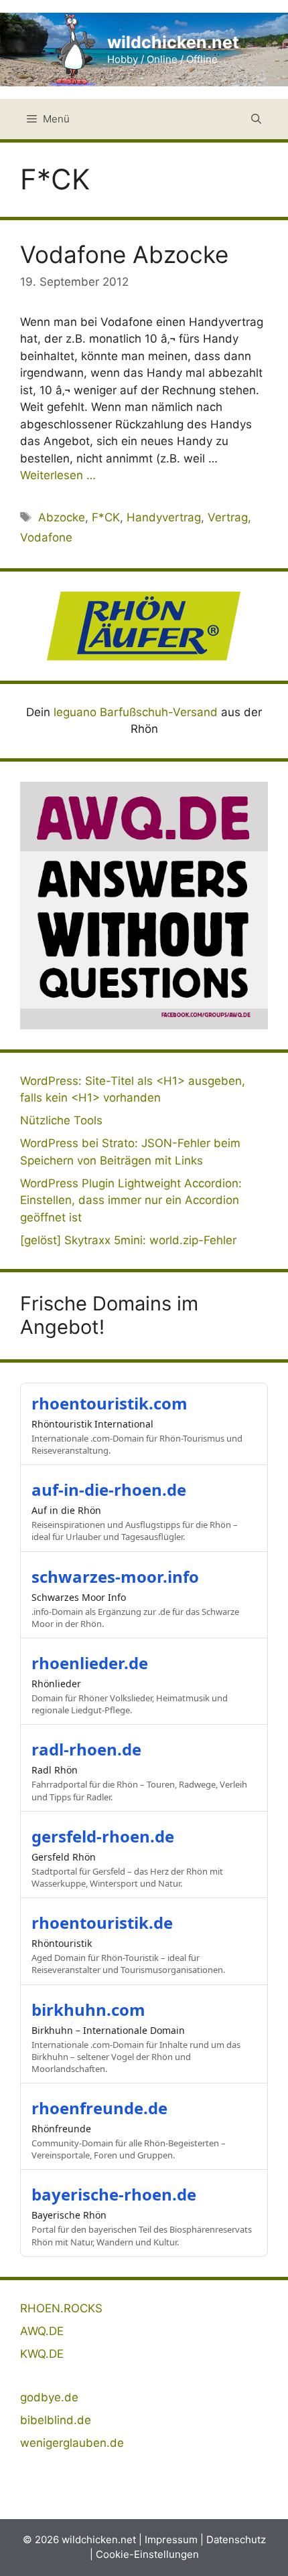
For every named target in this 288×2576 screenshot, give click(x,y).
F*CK (106, 517)
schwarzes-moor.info (115, 1576)
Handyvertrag (164, 517)
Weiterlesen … (58, 475)
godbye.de (49, 2397)
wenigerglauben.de (72, 2443)
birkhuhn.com (88, 2009)
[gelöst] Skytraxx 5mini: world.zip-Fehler (128, 1240)
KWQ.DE (42, 2354)
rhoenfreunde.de (99, 2108)
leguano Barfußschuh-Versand (136, 712)
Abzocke (62, 517)
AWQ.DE (42, 2331)
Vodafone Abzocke (124, 254)
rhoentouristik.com (110, 1403)
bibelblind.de (56, 2420)
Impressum (171, 2540)
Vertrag (228, 517)
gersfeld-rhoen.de (103, 1836)
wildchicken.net (173, 42)
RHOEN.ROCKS (61, 2308)
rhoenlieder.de (90, 1663)
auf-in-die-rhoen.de (109, 1489)
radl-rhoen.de (86, 1749)
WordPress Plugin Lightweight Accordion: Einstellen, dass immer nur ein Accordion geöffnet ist (131, 1200)
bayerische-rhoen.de (114, 2194)
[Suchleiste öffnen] (256, 119)
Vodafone (46, 537)
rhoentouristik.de (102, 1922)
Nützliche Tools (61, 1120)
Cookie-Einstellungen (147, 2554)
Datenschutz (236, 2540)
